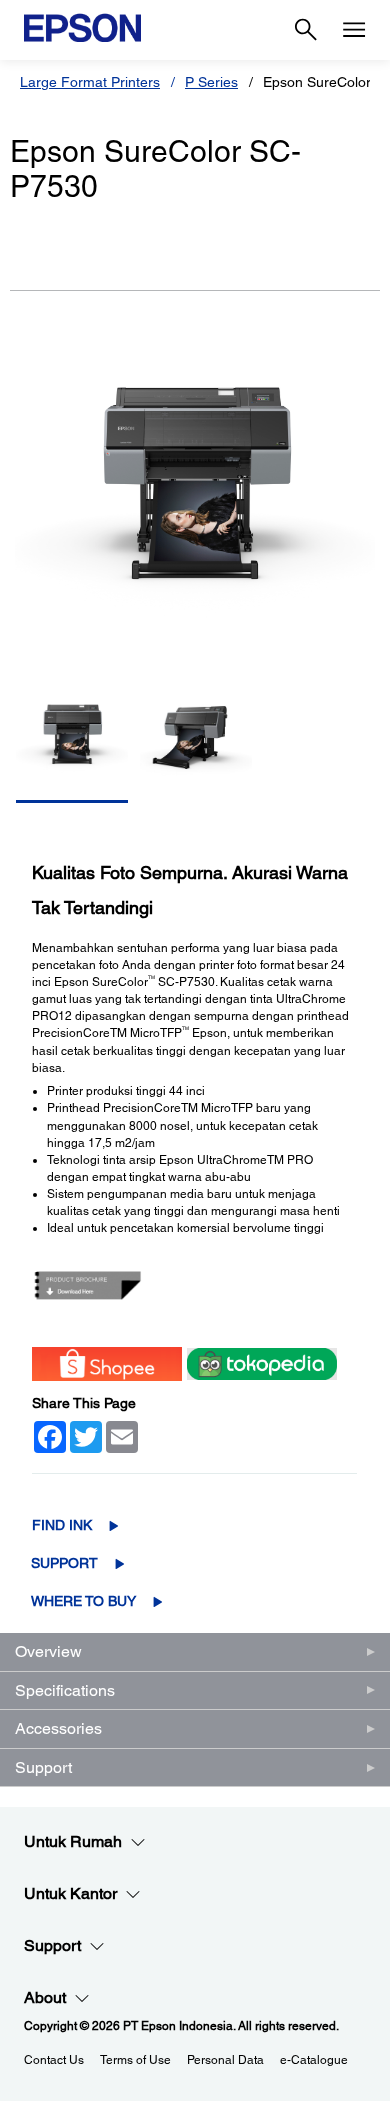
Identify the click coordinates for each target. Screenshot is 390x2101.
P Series (211, 82)
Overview (48, 1651)
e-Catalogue (314, 2060)
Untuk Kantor (70, 1893)
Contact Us (54, 2060)
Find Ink (62, 1525)
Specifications (65, 1690)
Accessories (58, 1728)
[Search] (306, 30)
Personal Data (225, 2060)
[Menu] (354, 30)
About (45, 1997)
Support (64, 1563)
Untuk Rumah (73, 1841)
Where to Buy (83, 1601)
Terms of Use (135, 2060)
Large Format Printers (90, 82)
